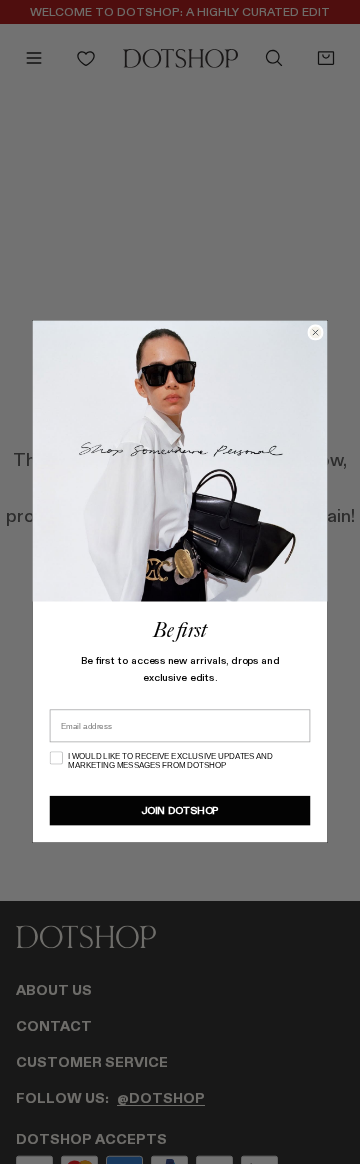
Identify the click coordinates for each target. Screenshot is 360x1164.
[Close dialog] (315, 332)
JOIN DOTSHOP (180, 811)
